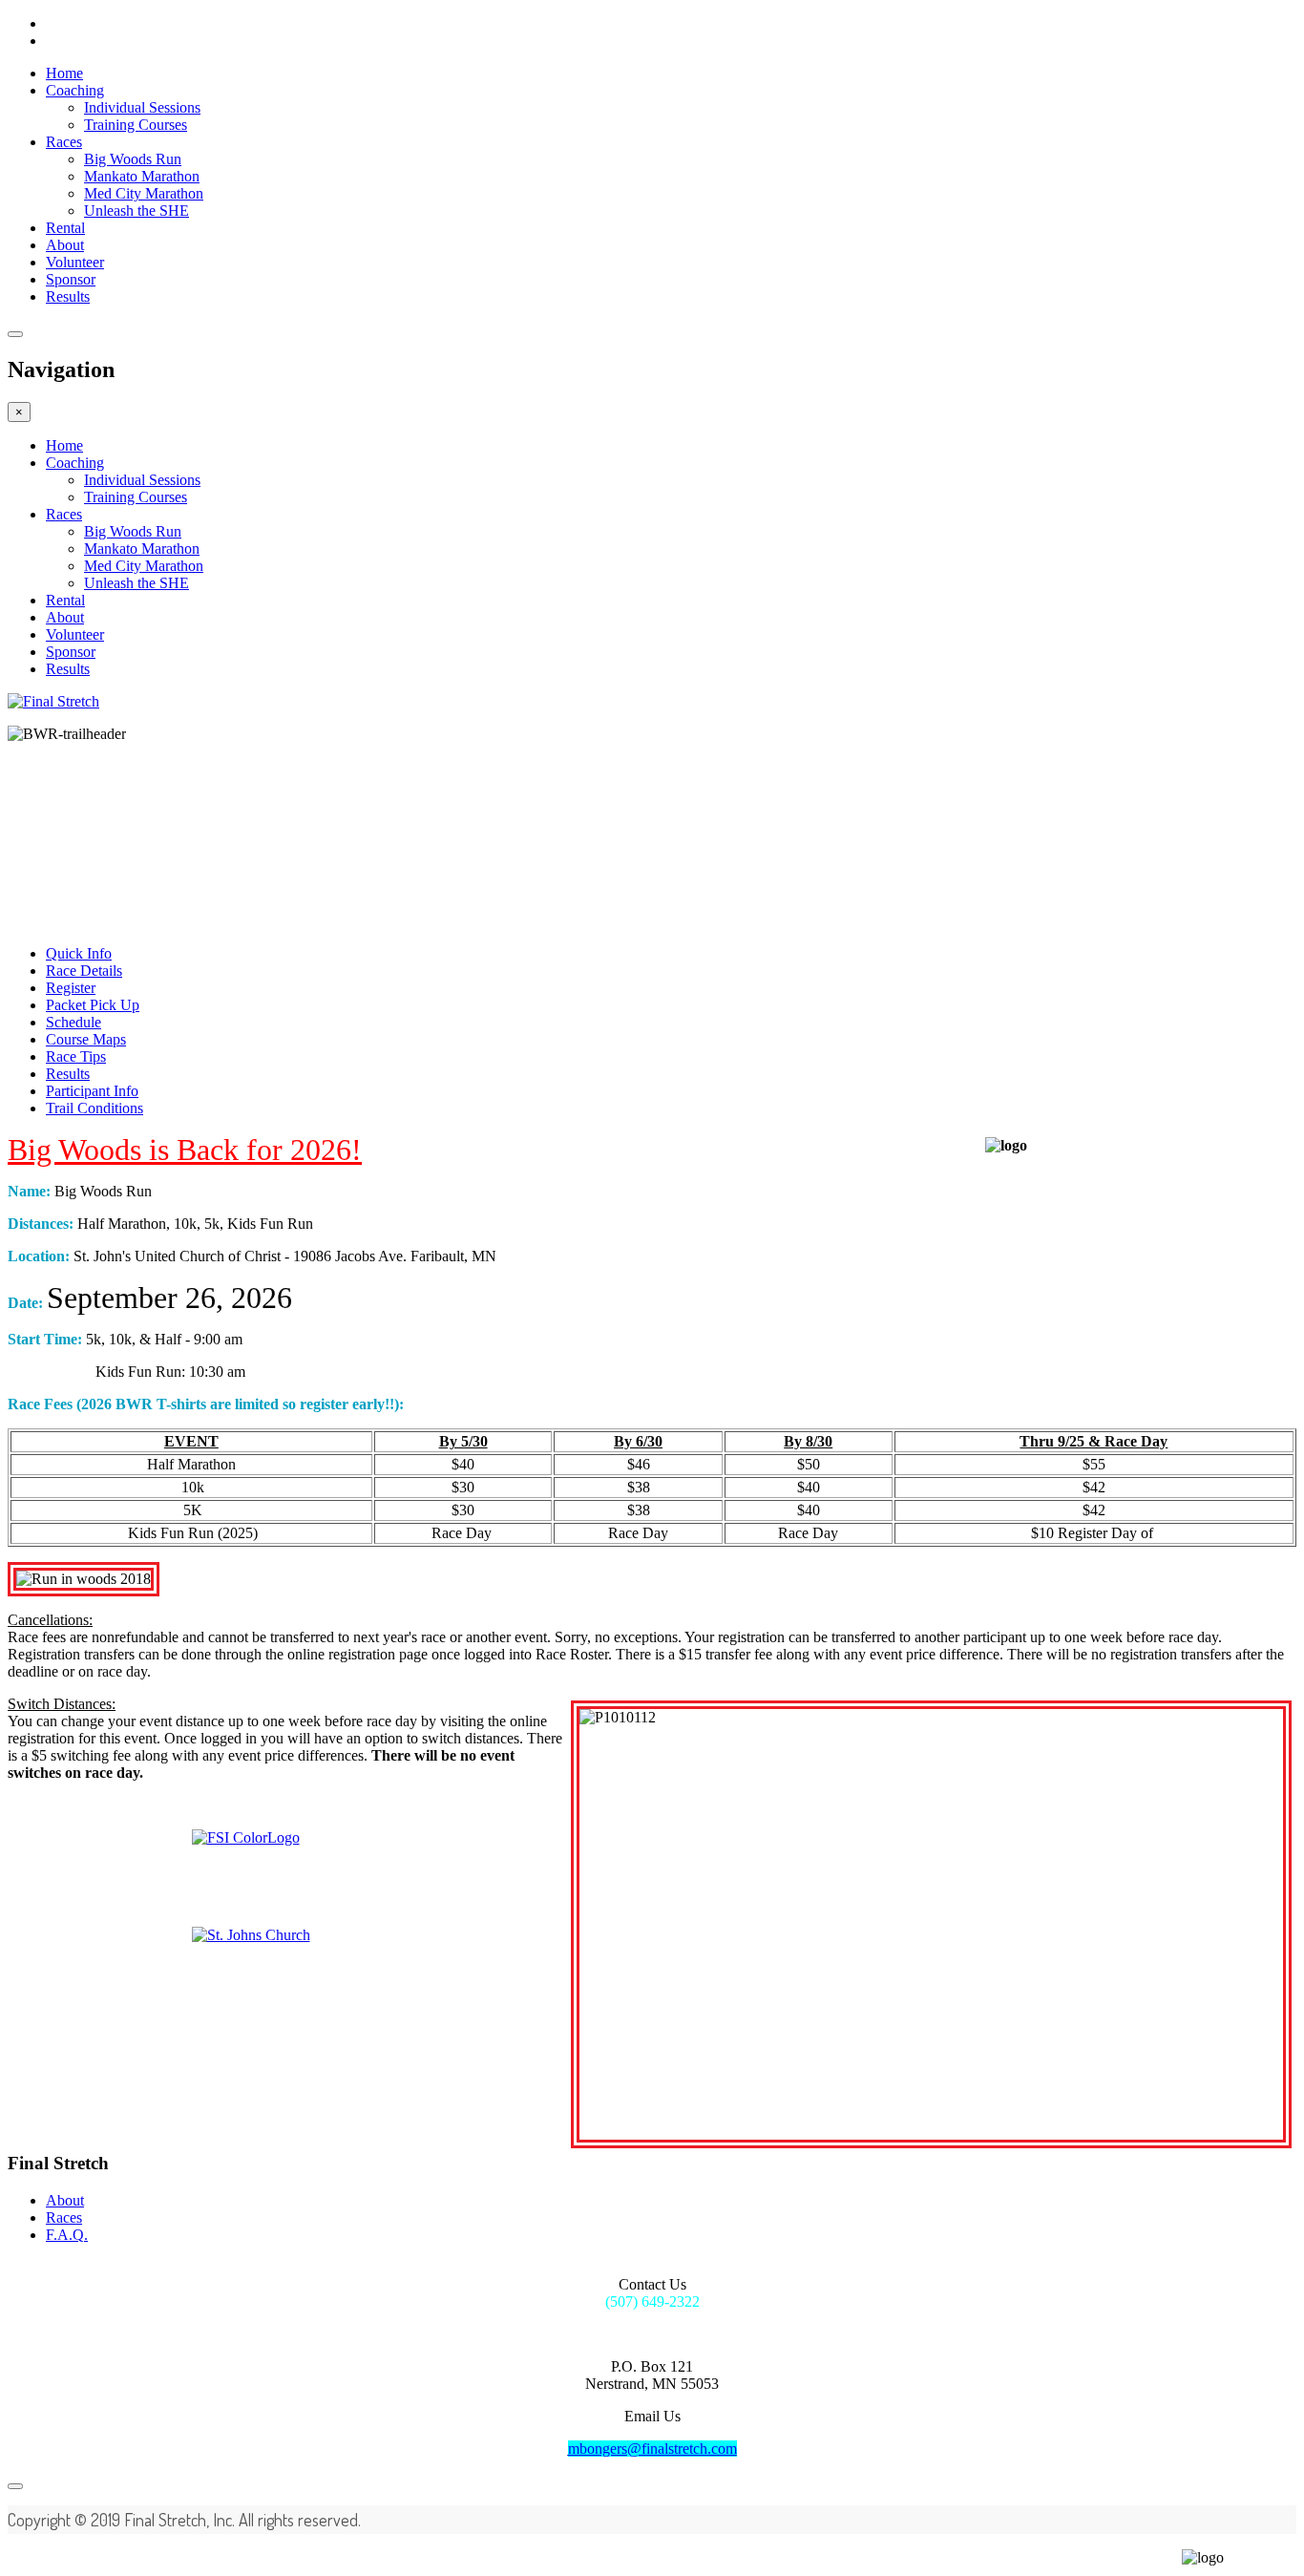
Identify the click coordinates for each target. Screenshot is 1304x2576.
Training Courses (136, 125)
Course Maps (86, 1039)
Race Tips (76, 1056)
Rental (65, 228)
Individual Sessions (142, 107)
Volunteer (75, 262)
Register (71, 988)
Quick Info (79, 953)
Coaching (75, 90)
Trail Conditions (95, 1108)
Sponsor (71, 279)
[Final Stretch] (53, 701)
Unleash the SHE (137, 211)
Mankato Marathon (142, 176)
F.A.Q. (67, 2235)
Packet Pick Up (93, 1005)
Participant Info (92, 1091)
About (65, 245)
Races (64, 142)
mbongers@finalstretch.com (652, 2449)
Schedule (74, 1022)
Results (68, 296)
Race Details (84, 971)
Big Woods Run (133, 159)
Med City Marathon (144, 193)
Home (64, 73)
